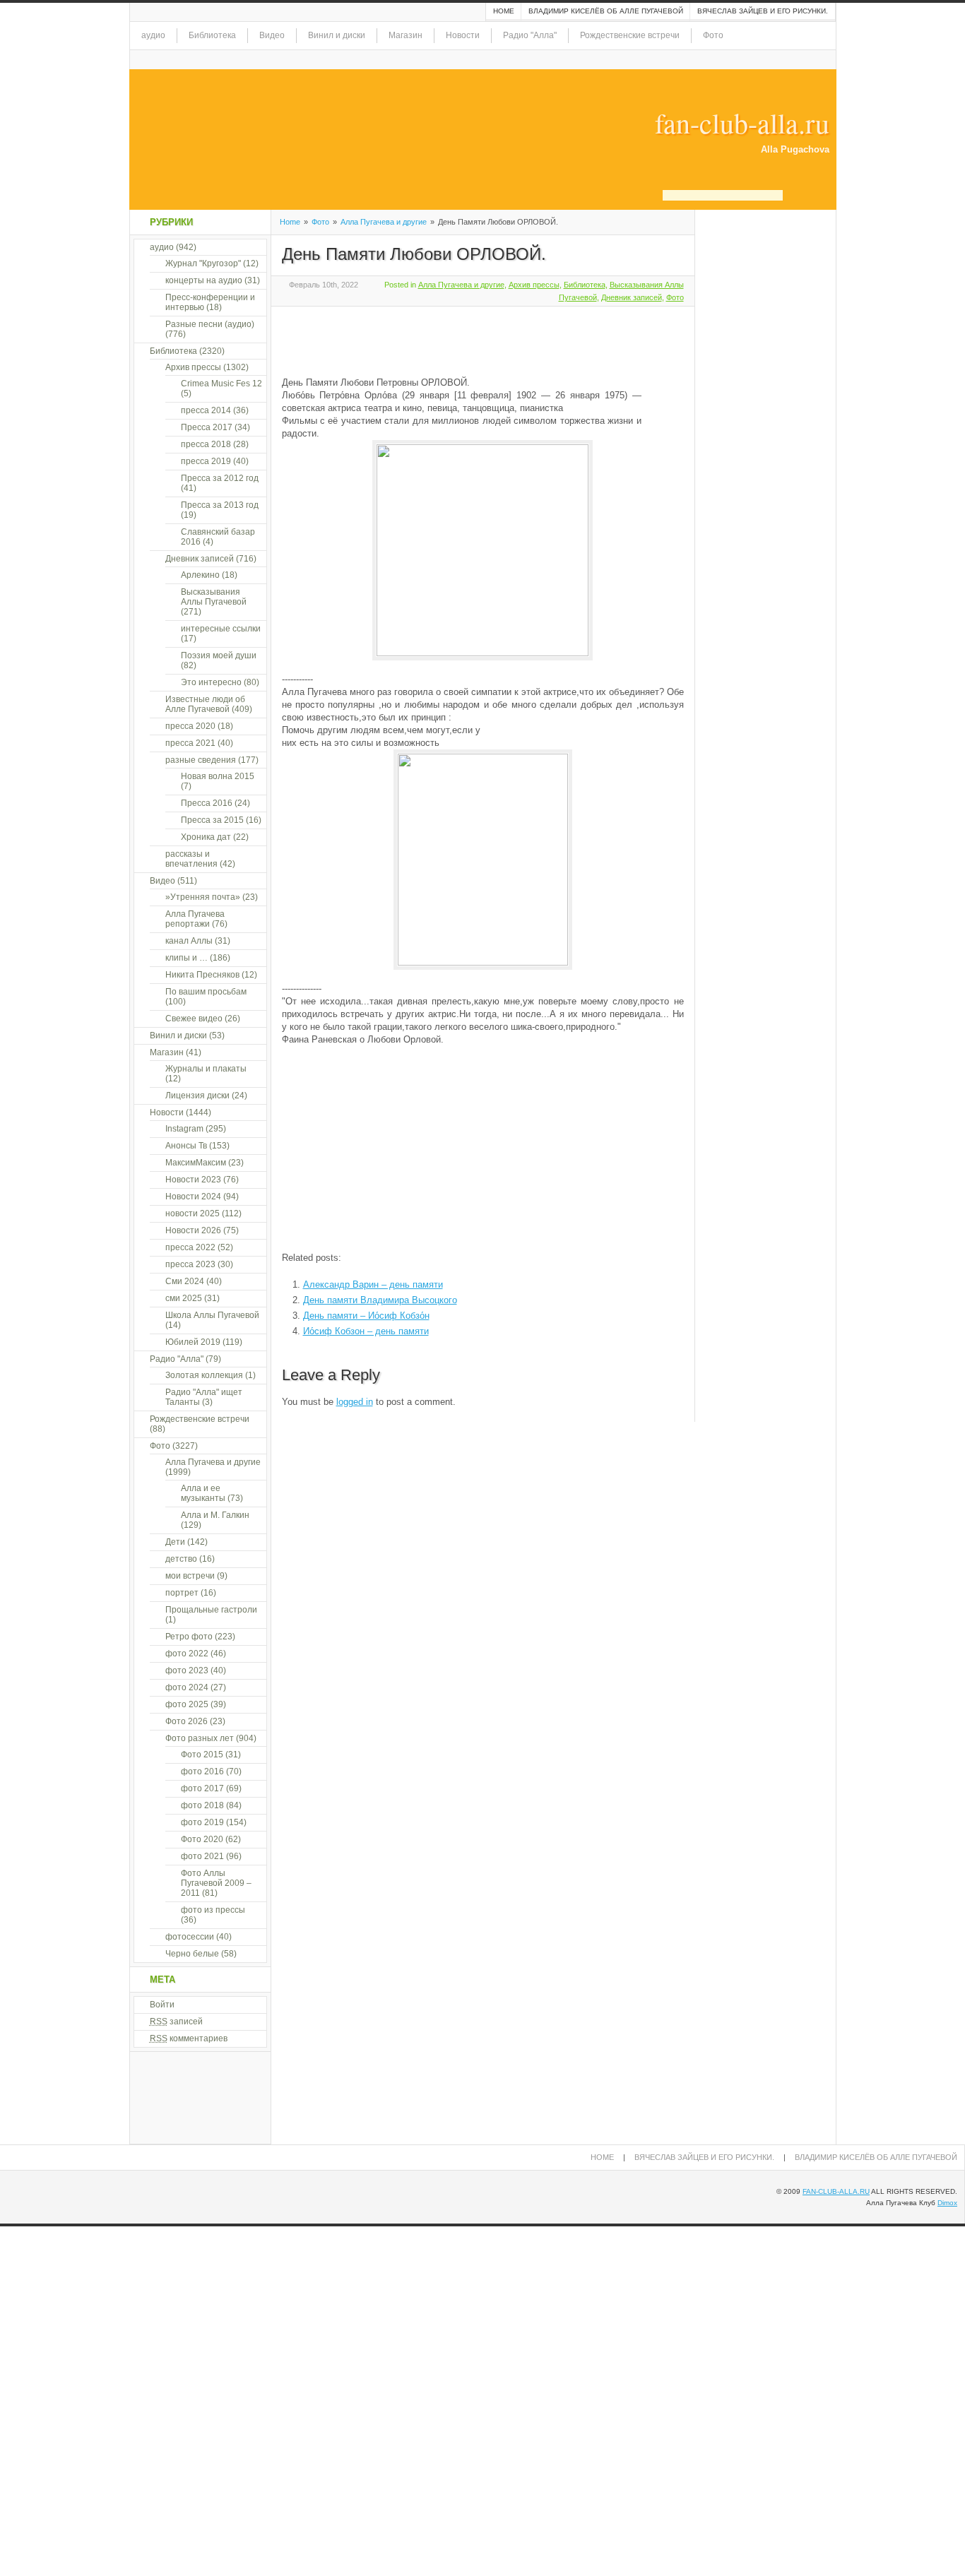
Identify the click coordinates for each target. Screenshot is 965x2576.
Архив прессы (534, 285)
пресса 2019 (206, 461)
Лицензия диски (197, 1096)
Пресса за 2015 (212, 820)
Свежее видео (194, 1019)
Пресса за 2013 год (220, 505)
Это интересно (211, 682)
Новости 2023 (193, 1180)
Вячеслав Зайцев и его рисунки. (763, 11)
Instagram (184, 1129)
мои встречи (190, 1576)
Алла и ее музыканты (203, 1493)
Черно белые (192, 1954)
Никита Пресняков (202, 975)
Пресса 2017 (207, 427)
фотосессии (190, 1937)
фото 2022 (187, 1654)
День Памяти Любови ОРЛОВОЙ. (414, 254)
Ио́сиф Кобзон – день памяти (366, 1331)
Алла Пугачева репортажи (195, 919)
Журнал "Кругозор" (203, 263)
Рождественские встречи (630, 35)
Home (504, 11)
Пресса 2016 (207, 803)
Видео (272, 35)
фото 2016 (202, 1771)
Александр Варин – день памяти (373, 1284)
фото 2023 (187, 1670)
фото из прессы (213, 1910)
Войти (162, 2005)
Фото (713, 35)
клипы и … (187, 958)
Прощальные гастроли (211, 1610)
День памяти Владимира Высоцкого (380, 1300)
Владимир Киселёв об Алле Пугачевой (606, 11)
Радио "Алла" (530, 35)
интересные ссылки (221, 629)
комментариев (189, 2038)
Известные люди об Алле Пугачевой (205, 704)
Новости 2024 (193, 1197)
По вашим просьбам (206, 992)
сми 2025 (184, 1298)
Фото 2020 (202, 1839)
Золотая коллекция (204, 1375)
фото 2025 (187, 1704)
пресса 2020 (190, 726)
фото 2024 (187, 1687)
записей (176, 2022)
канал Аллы (189, 941)
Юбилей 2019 (193, 1342)
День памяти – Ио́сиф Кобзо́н (366, 1316)
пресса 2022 (190, 1247)
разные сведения (201, 760)
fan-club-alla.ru (742, 123)
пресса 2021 (190, 743)
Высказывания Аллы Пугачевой (214, 597)
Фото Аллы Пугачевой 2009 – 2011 (216, 1883)
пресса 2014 (206, 410)
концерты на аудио (204, 280)
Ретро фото (189, 1637)
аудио (153, 35)
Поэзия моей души (219, 655)
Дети (175, 1542)
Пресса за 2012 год (220, 478)
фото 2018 (202, 1805)
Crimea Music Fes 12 (221, 384)
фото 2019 (202, 1822)
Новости (463, 35)
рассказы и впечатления (191, 859)
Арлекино (200, 575)
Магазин (405, 35)
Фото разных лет (200, 1738)
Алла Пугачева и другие (384, 222)
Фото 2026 (187, 1721)
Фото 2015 (202, 1755)
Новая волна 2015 (218, 776)
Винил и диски (337, 35)
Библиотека (212, 35)
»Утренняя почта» (203, 897)
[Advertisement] (447, 339)
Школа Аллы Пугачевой (212, 1315)
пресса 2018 (206, 444)
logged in (355, 1402)
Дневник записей (632, 297)
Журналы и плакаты (206, 1069)
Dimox (947, 2203)
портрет (182, 1593)
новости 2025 (193, 1213)
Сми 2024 (185, 1281)
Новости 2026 (193, 1230)
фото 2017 (202, 1788)
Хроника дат (206, 837)
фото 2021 (202, 1856)
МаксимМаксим (196, 1163)
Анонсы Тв (186, 1146)
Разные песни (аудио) (210, 324)
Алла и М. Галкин (215, 1515)
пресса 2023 (190, 1264)
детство (181, 1559)
